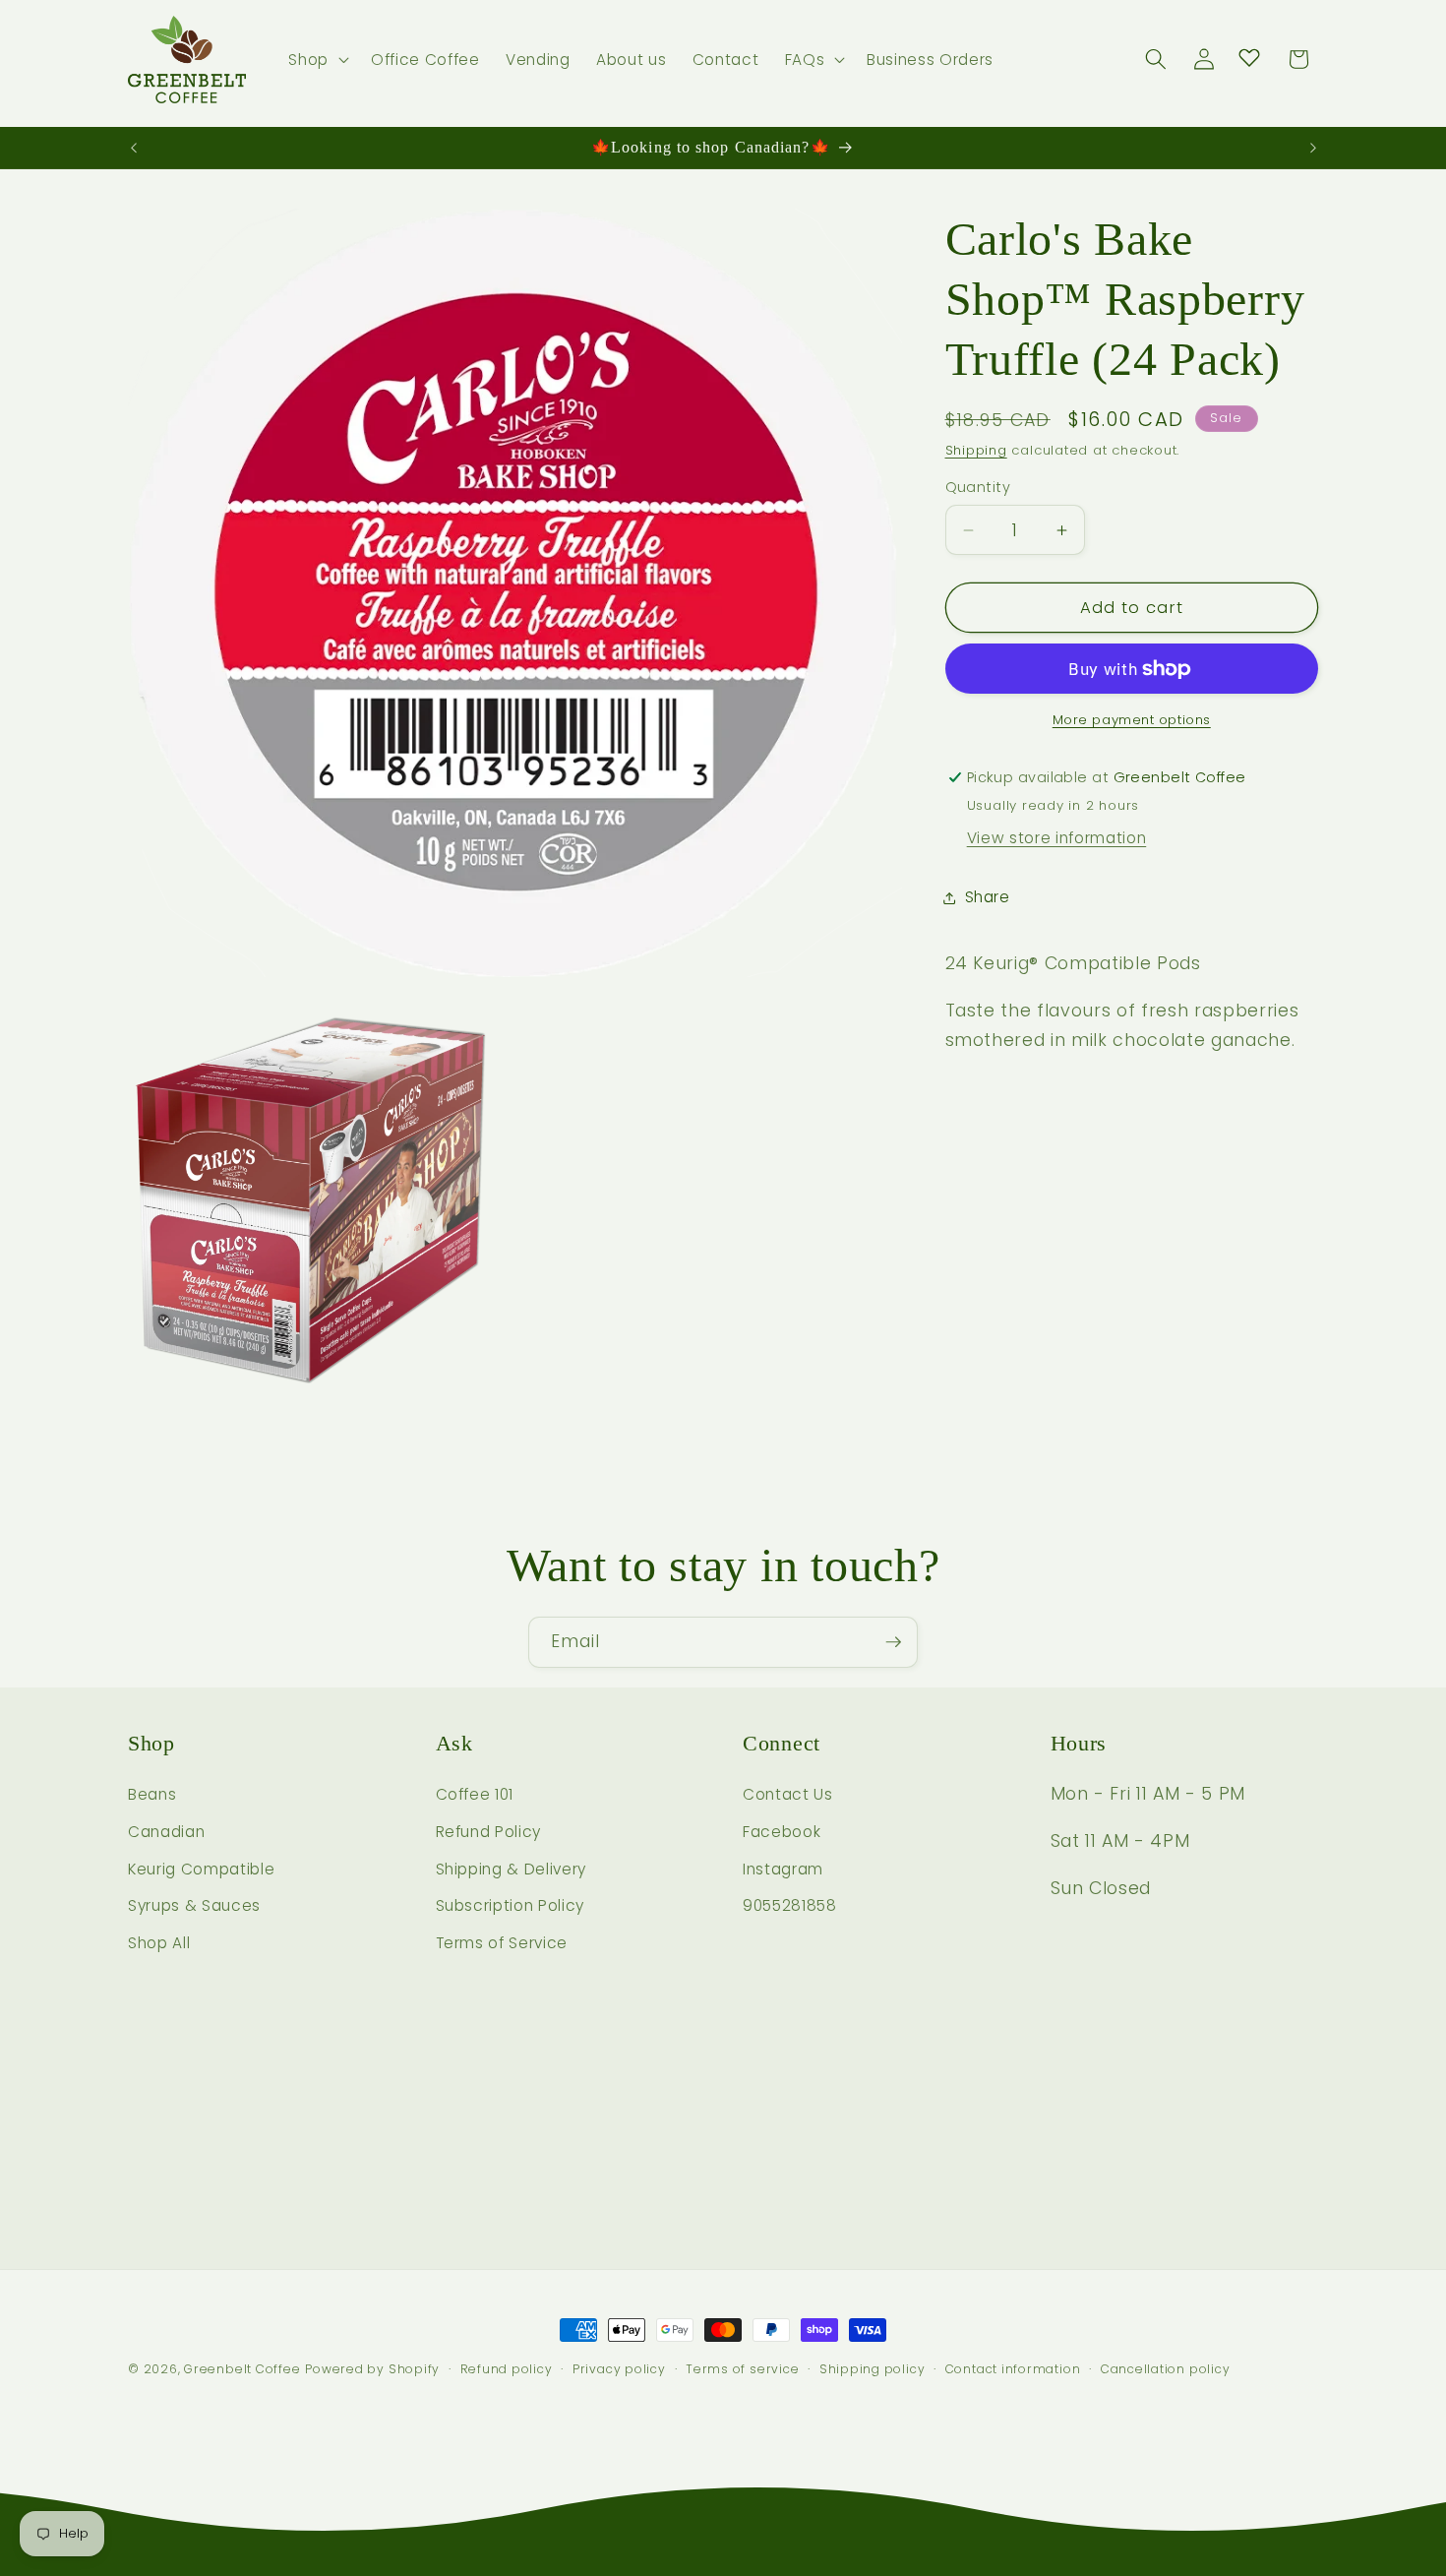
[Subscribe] (893, 1642)
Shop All (159, 1943)
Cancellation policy (1166, 2369)
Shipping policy (873, 2369)
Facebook (782, 1832)
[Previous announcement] (134, 148)
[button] (317, 60)
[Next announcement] (1313, 148)
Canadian (166, 1832)
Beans (152, 1794)
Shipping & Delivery (512, 1869)
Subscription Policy (511, 1905)
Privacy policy (619, 2369)
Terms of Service (502, 1943)
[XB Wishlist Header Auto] (1249, 57)
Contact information (1013, 2369)
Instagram (783, 1869)
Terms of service (742, 2369)
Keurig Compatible (201, 1869)
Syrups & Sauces (194, 1905)
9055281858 (790, 1905)
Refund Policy (489, 1832)
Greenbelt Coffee (242, 2369)
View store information (1057, 838)
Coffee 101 (475, 1794)
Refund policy (507, 2369)
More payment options (1132, 720)
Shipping (976, 450)
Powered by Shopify (372, 2369)
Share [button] (988, 897)
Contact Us (788, 1794)
